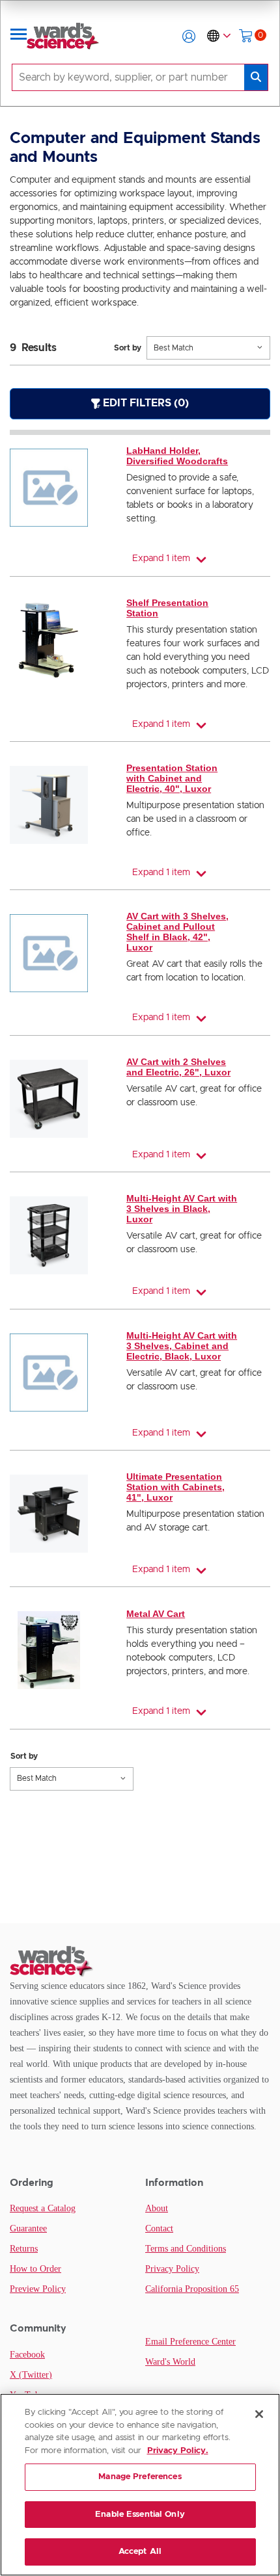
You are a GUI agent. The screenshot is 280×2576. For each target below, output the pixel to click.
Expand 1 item (161, 559)
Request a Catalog (43, 2208)
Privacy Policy (172, 2269)
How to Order (35, 2269)
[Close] (259, 2414)
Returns (24, 2249)
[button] (189, 36)
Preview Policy (38, 2289)
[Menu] (19, 36)
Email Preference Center (190, 2342)
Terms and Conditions (186, 2249)
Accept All (140, 2552)
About (157, 2208)
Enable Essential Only (140, 2515)
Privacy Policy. (178, 2451)
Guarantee (28, 2228)
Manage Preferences (140, 2477)
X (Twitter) (31, 2375)
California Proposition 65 (192, 2289)
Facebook (27, 2355)
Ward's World (170, 2362)
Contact (159, 2228)
